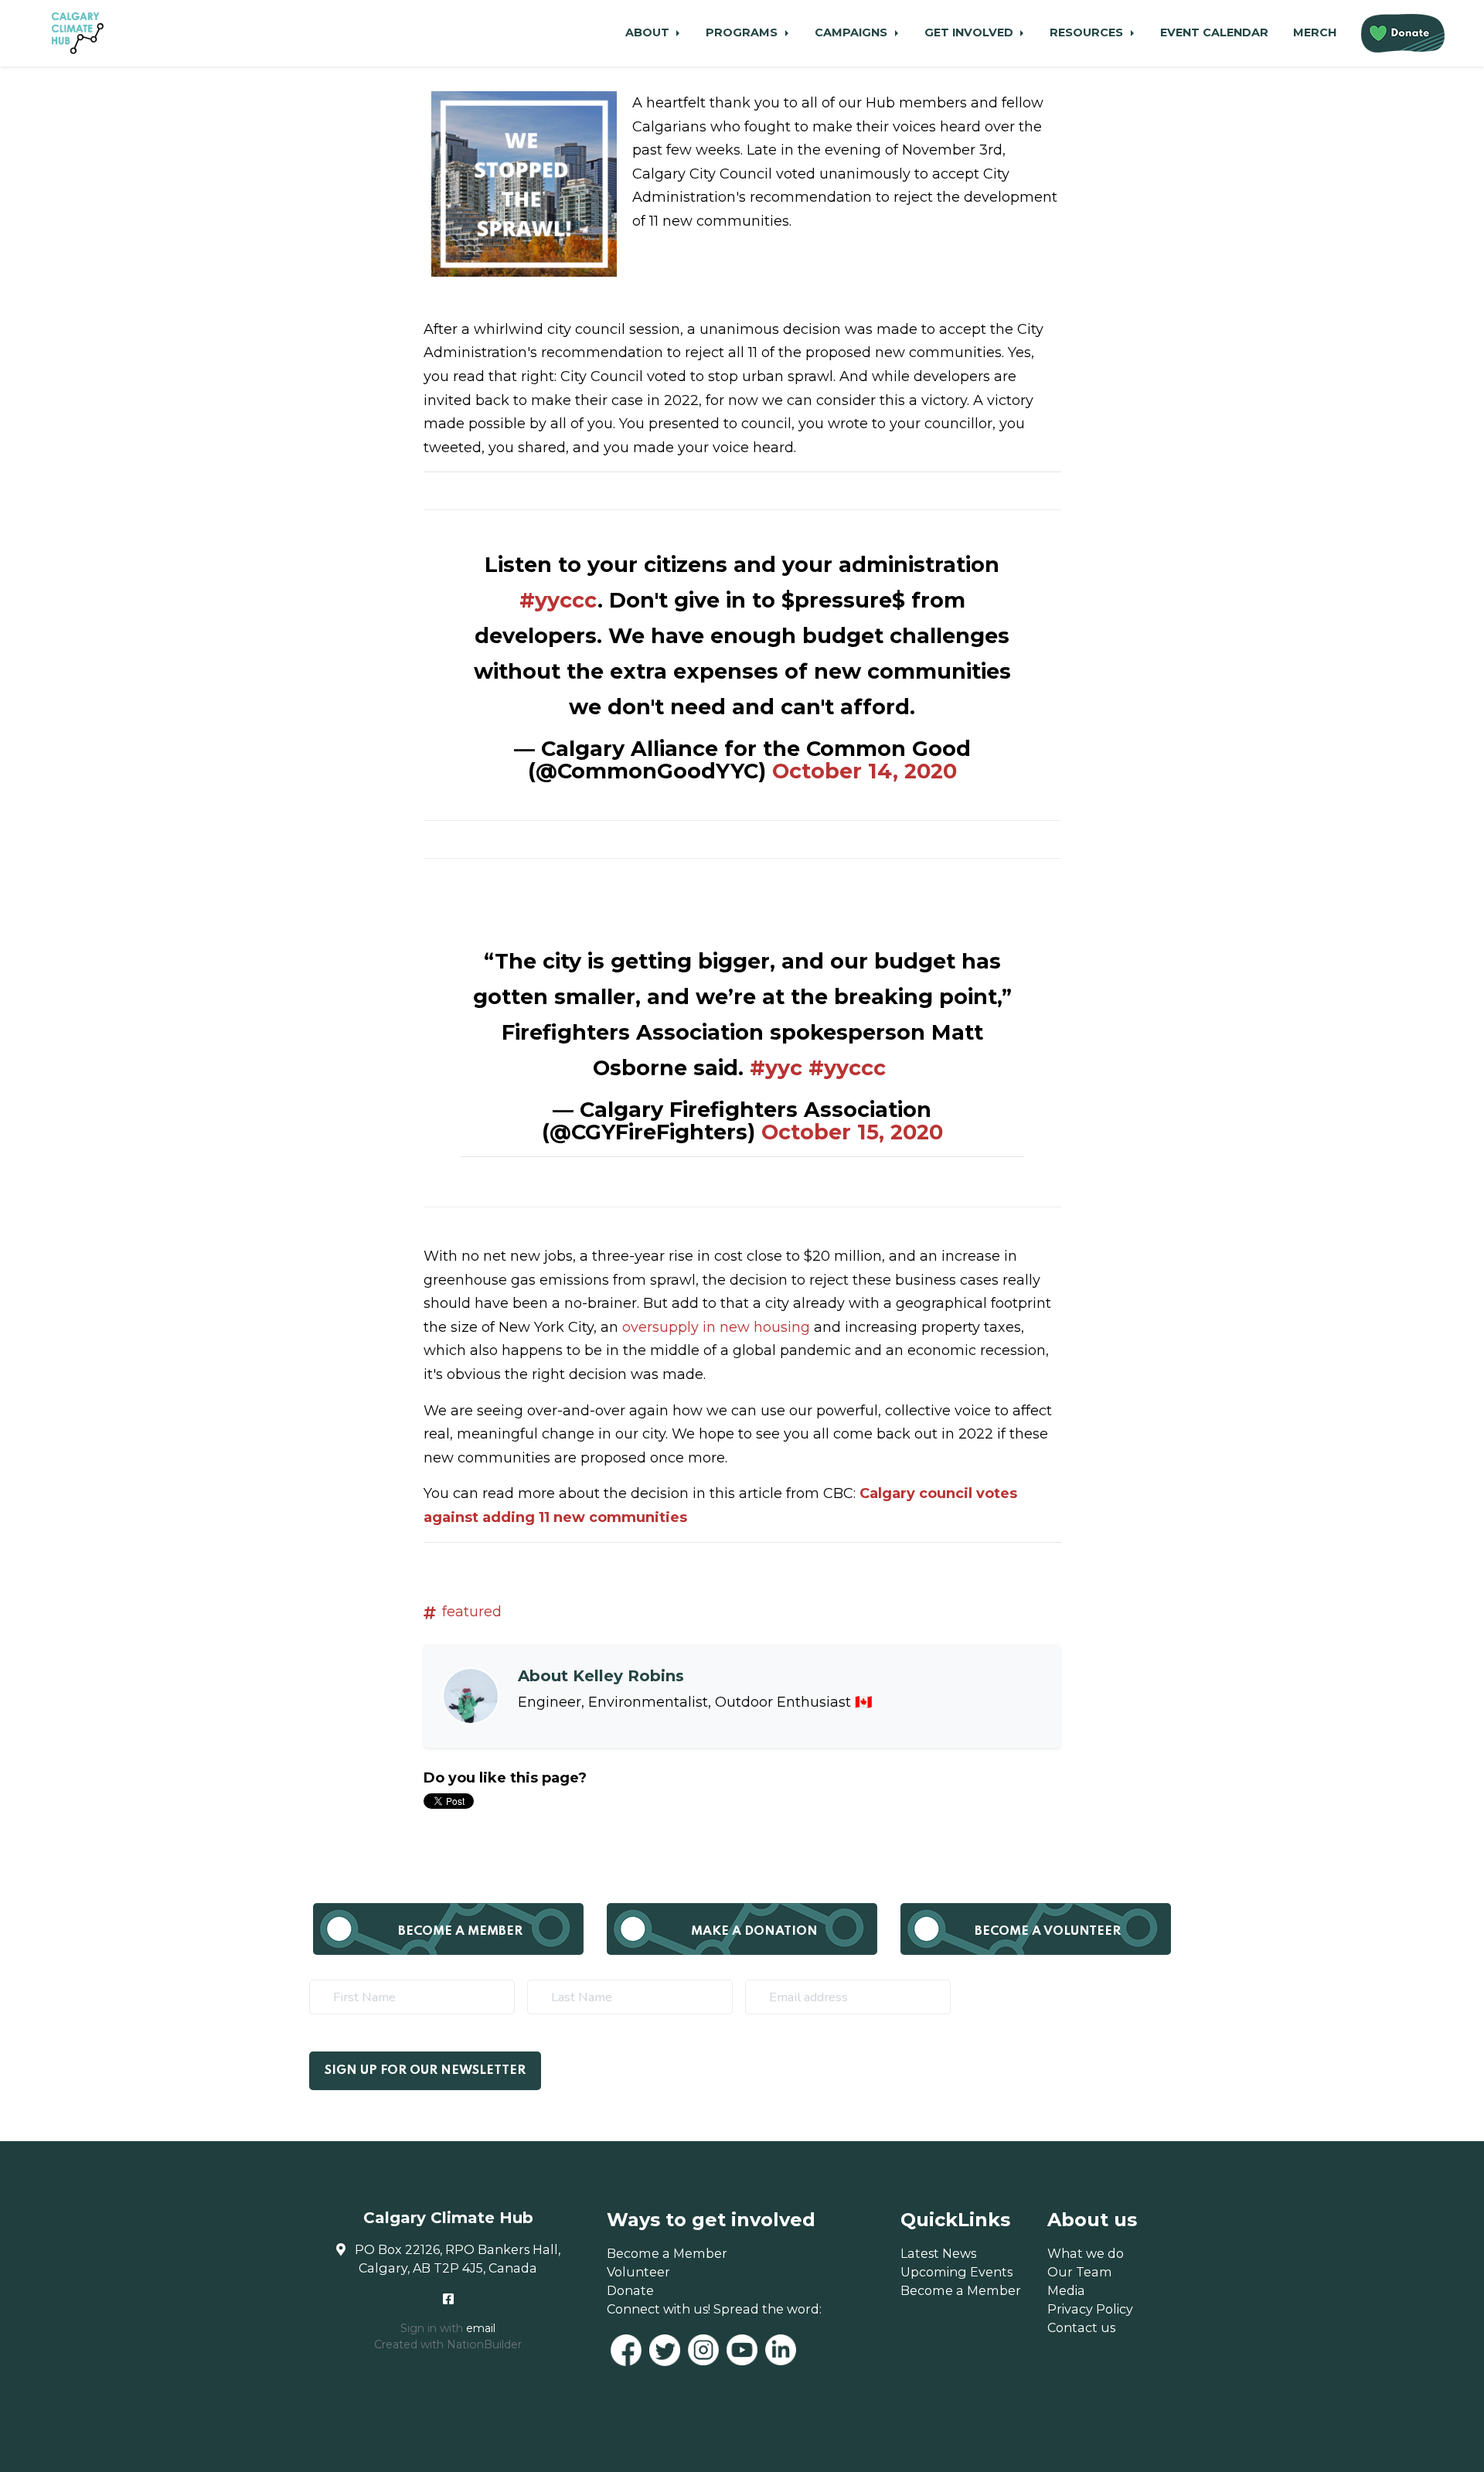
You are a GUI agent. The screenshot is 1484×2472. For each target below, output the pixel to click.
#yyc (776, 1068)
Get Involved (970, 32)
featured (472, 1612)
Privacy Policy (1090, 2309)
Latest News (938, 2253)
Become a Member (460, 1931)
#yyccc (558, 600)
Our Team (1080, 2272)
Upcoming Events (956, 2272)
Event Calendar (1214, 32)
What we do (1086, 2253)
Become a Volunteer (1048, 1931)
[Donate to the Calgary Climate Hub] (1403, 33)
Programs (743, 32)
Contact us (1081, 2327)
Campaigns (853, 32)
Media (1066, 2290)
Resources (1088, 32)
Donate (630, 2290)
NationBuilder (484, 2344)
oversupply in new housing (716, 1327)
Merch (1315, 32)
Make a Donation (754, 1931)
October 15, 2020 (852, 1132)
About (649, 32)
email (481, 2328)
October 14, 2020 (865, 771)
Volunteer (638, 2272)
